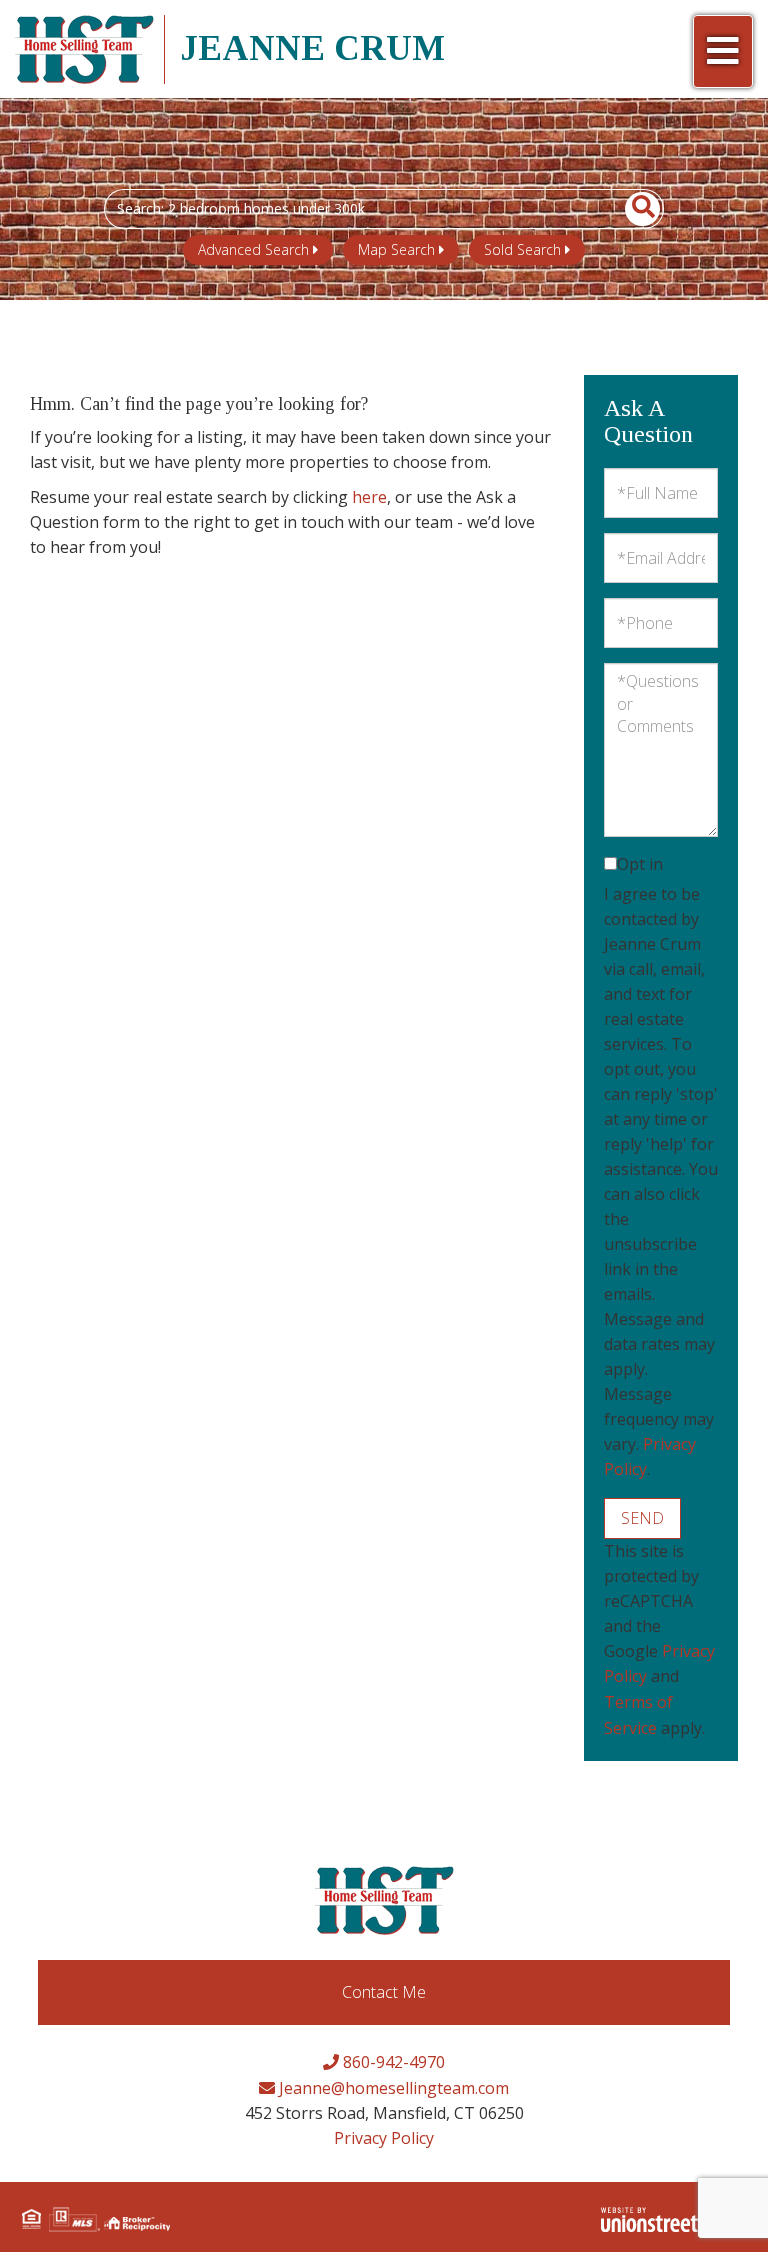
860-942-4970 (392, 2062)
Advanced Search (253, 249)
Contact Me (384, 1992)
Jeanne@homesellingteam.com (392, 2088)
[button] (631, 209)
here (369, 497)
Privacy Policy (384, 2138)
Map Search (396, 249)
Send (642, 1518)
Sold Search (522, 249)
